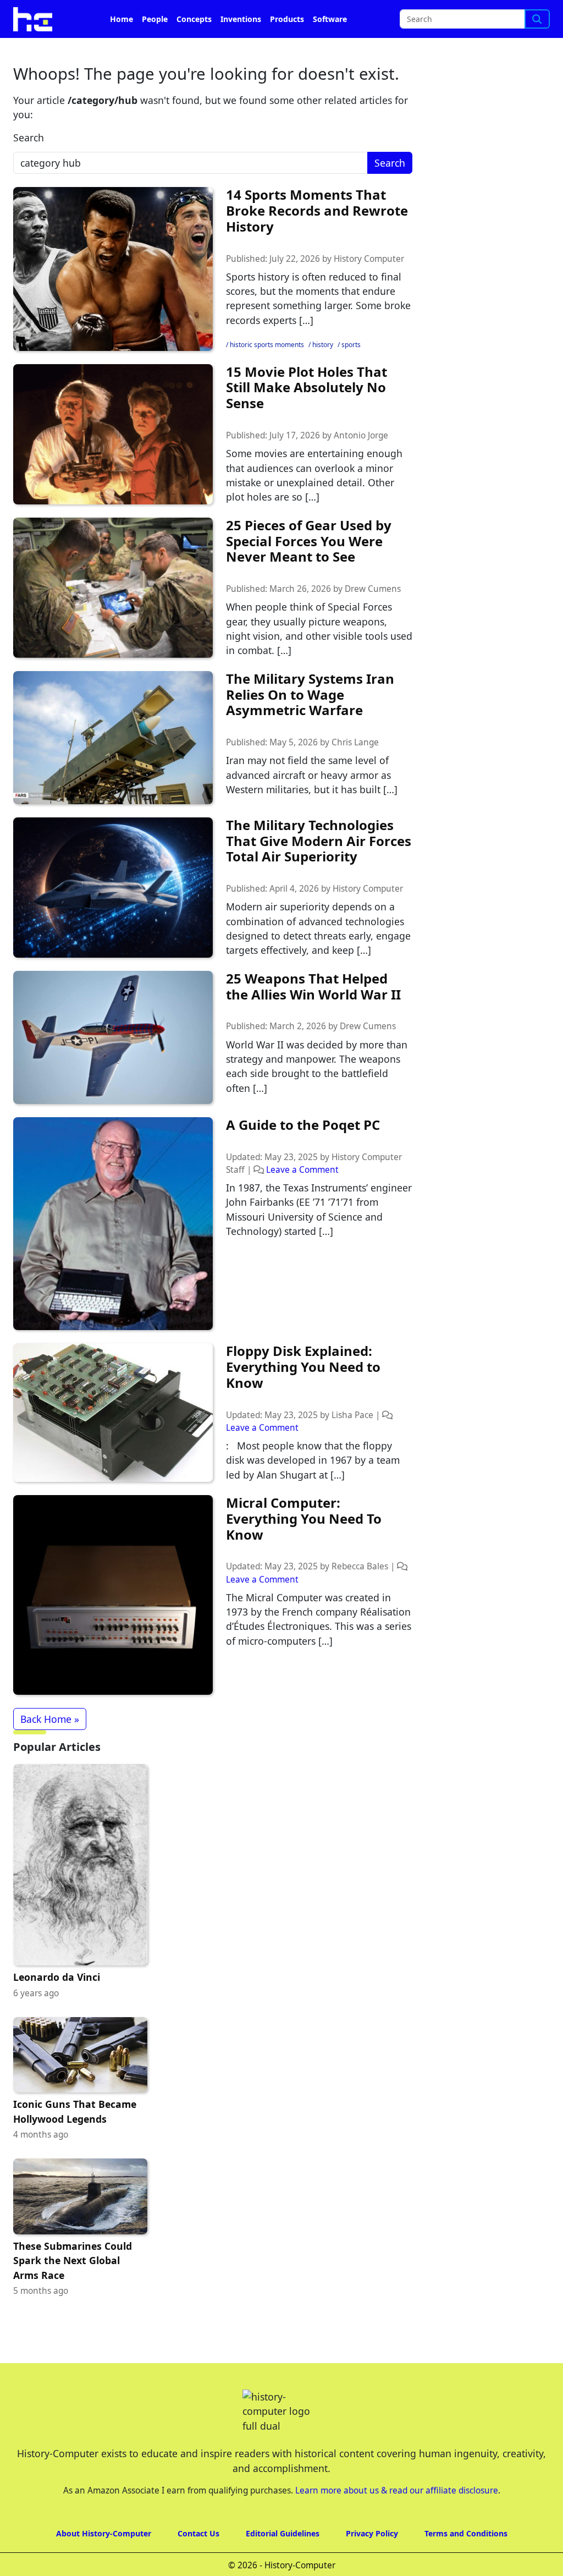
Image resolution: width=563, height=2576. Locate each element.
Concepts (194, 19)
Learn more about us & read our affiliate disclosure (397, 2490)
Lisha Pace (352, 1415)
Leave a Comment (302, 1170)
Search (29, 138)
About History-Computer (104, 2533)
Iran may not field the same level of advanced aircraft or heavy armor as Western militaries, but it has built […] (312, 775)
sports (351, 345)
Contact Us (198, 2533)
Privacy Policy (372, 2533)
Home (122, 19)
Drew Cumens (373, 589)
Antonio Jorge (361, 435)
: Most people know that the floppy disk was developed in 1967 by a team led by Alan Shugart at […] (313, 1460)
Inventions (241, 19)
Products (287, 19)
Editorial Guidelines (283, 2533)
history (323, 345)
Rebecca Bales (360, 1566)
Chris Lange (355, 742)
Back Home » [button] (50, 1719)
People (155, 19)
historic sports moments (267, 345)
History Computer (369, 259)
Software (330, 19)
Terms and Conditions (466, 2533)
